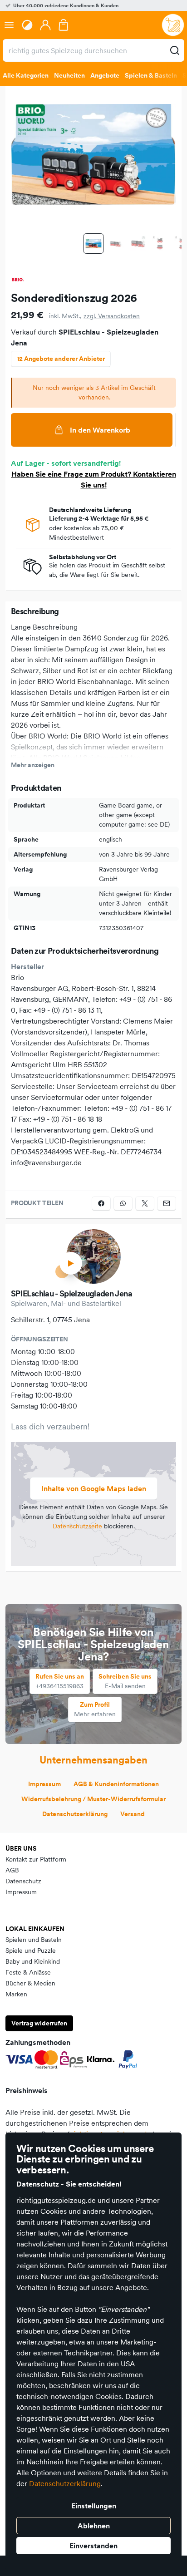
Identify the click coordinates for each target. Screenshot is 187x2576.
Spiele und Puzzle (31, 1950)
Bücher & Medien (30, 1983)
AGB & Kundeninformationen (116, 1784)
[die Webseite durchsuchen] (175, 50)
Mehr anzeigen (33, 765)
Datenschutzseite (77, 1526)
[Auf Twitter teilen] (145, 1203)
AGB (12, 1870)
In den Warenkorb (100, 430)
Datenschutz (23, 1881)
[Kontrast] (27, 25)
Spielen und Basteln (34, 1940)
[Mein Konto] (45, 25)
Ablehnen (94, 2526)
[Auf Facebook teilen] (101, 1203)
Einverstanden (93, 2546)
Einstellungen (94, 2506)
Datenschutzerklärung (65, 2483)
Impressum (44, 1784)
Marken (16, 1994)
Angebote (105, 75)
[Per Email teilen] (167, 1203)
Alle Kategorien (26, 75)
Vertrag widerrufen (39, 2023)
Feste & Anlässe (28, 1972)
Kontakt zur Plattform (36, 1859)
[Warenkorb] (64, 25)
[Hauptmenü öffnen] (9, 25)
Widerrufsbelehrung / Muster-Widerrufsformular (93, 1799)
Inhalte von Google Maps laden (94, 1488)
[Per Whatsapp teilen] (123, 1203)
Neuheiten (69, 75)
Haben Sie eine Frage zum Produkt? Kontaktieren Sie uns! (94, 479)
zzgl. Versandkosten (112, 316)
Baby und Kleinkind (33, 1961)
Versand (133, 1814)
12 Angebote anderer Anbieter (61, 359)
